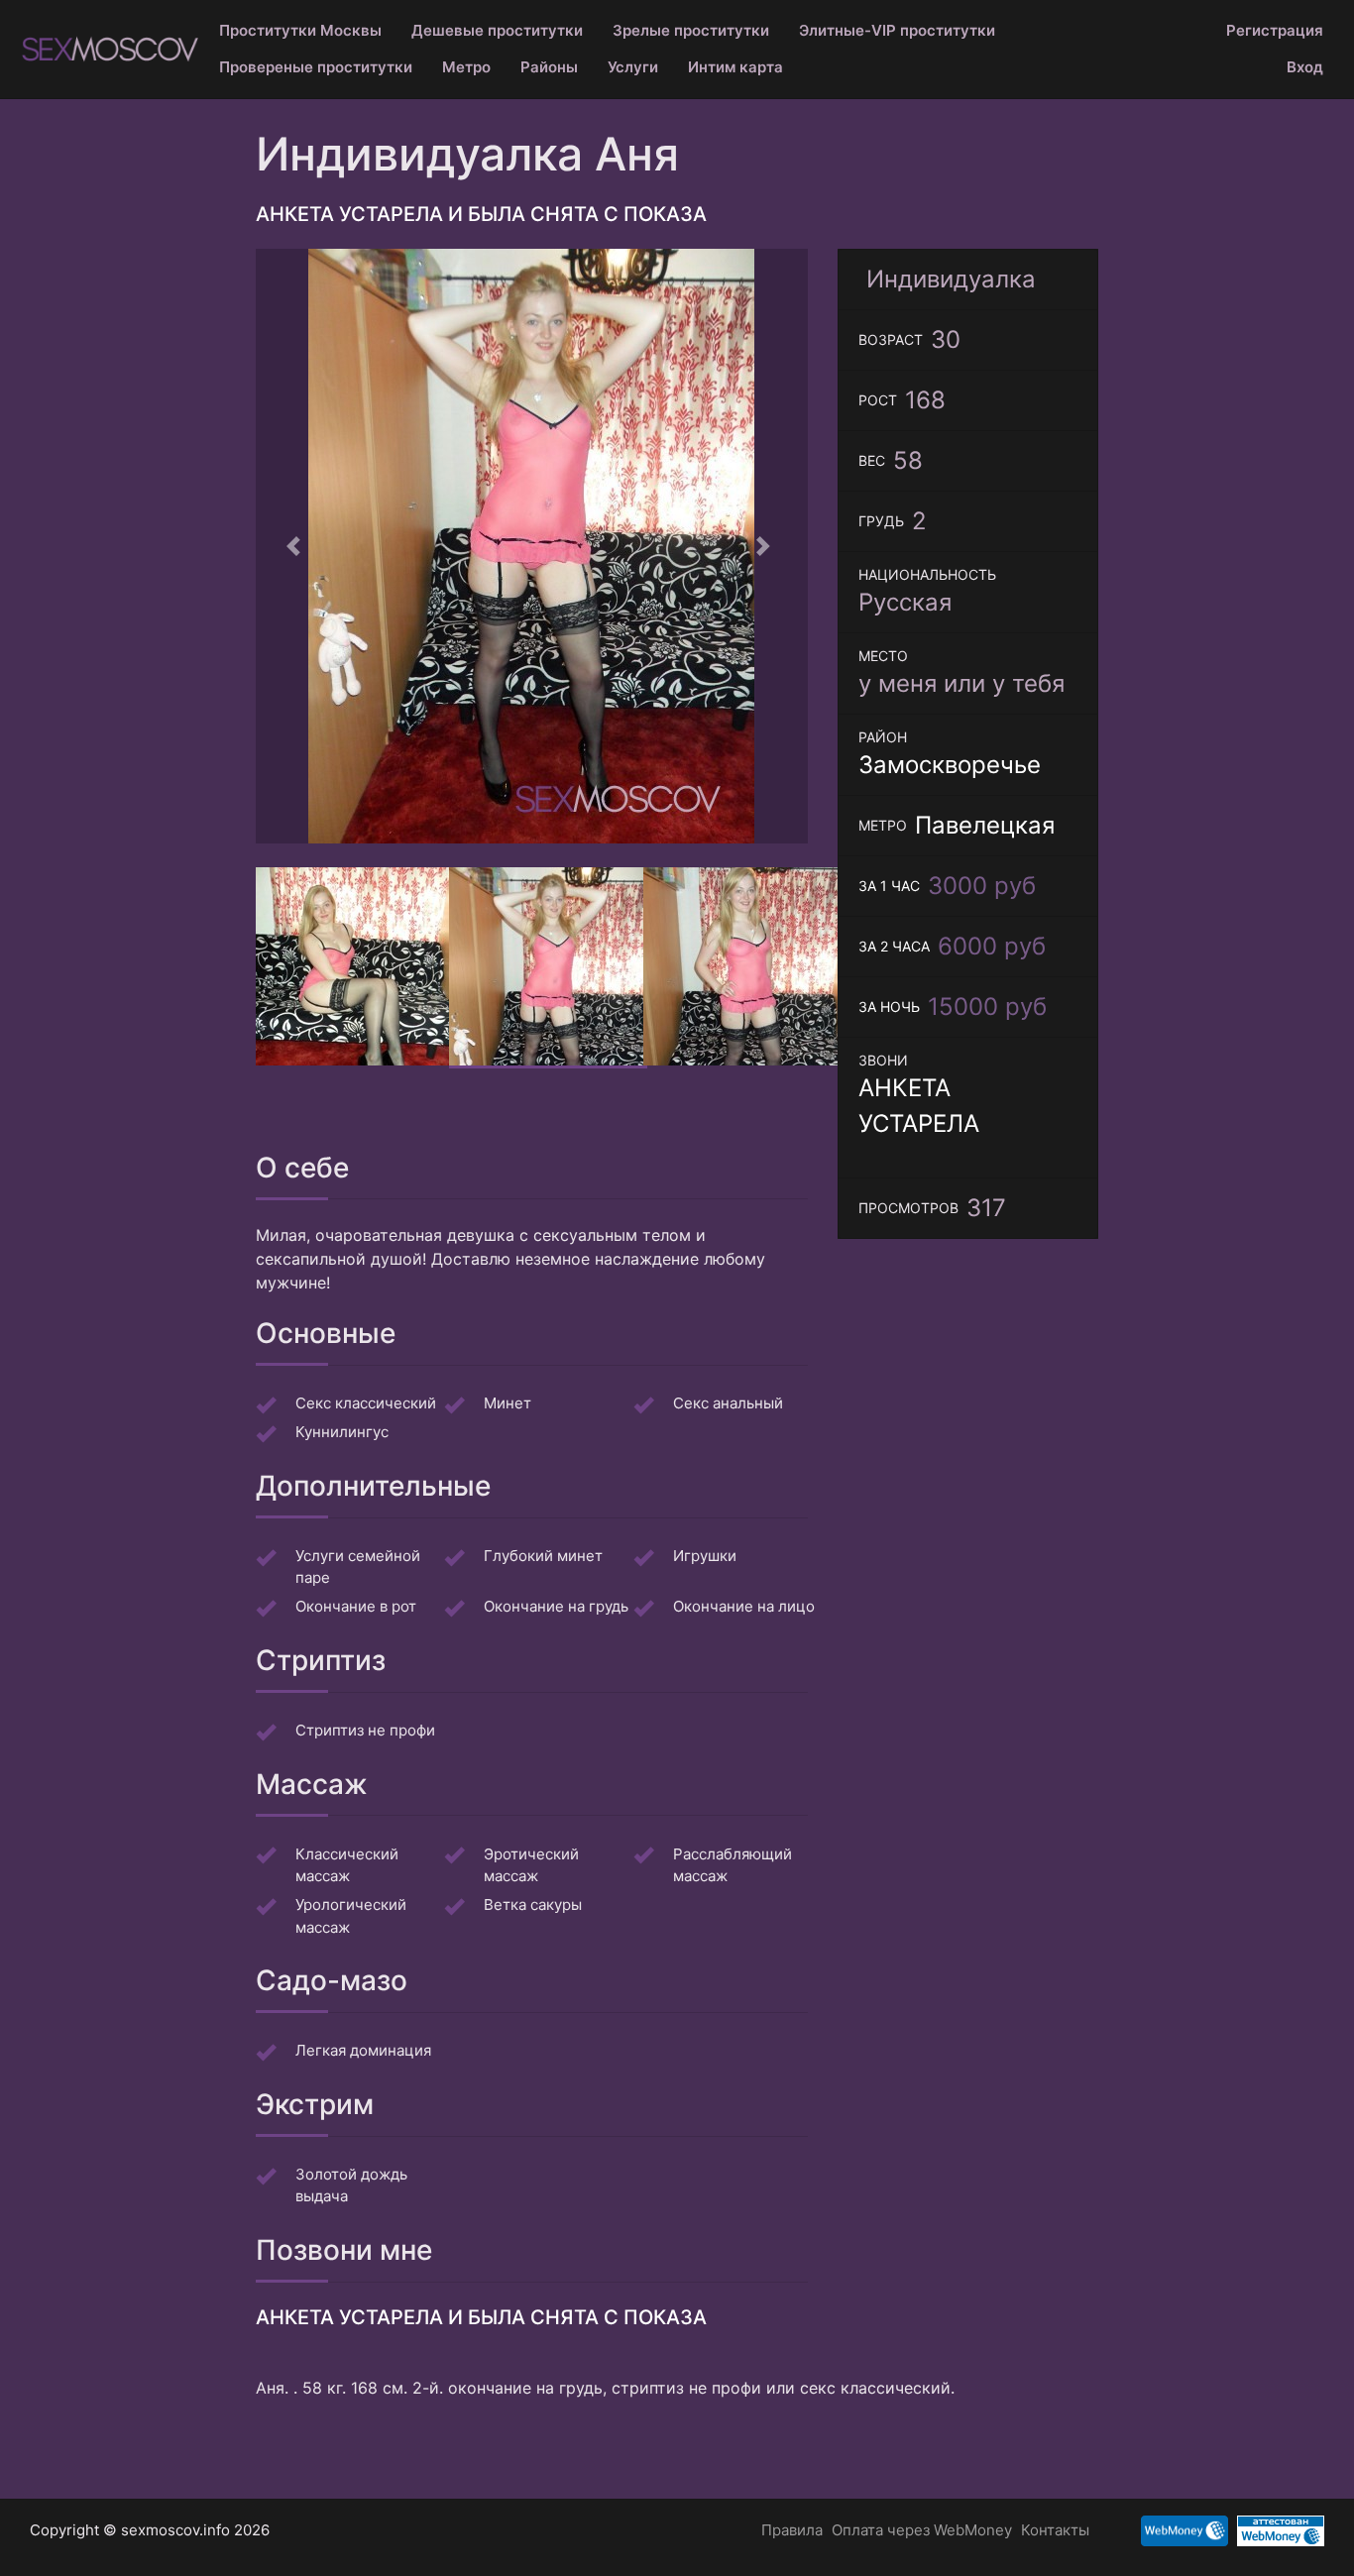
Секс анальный (728, 1403)
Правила (792, 2530)
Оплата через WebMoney (922, 2530)
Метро (466, 67)
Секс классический (366, 1403)
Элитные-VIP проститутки (897, 30)
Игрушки (705, 1556)
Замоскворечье (950, 765)
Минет (508, 1403)
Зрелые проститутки (691, 30)
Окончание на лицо (744, 1606)
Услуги (633, 67)
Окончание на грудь (556, 1606)
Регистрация (1275, 30)
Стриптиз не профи (365, 1730)
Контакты (1055, 2530)
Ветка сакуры (533, 1904)
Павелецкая (985, 825)
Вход (1305, 67)
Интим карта (735, 67)
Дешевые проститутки (497, 30)
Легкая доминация (363, 2050)
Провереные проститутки (316, 67)
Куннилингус (342, 1432)
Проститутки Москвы (300, 30)
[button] (297, 546)
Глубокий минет (543, 1556)
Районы (549, 67)
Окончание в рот (356, 1606)
